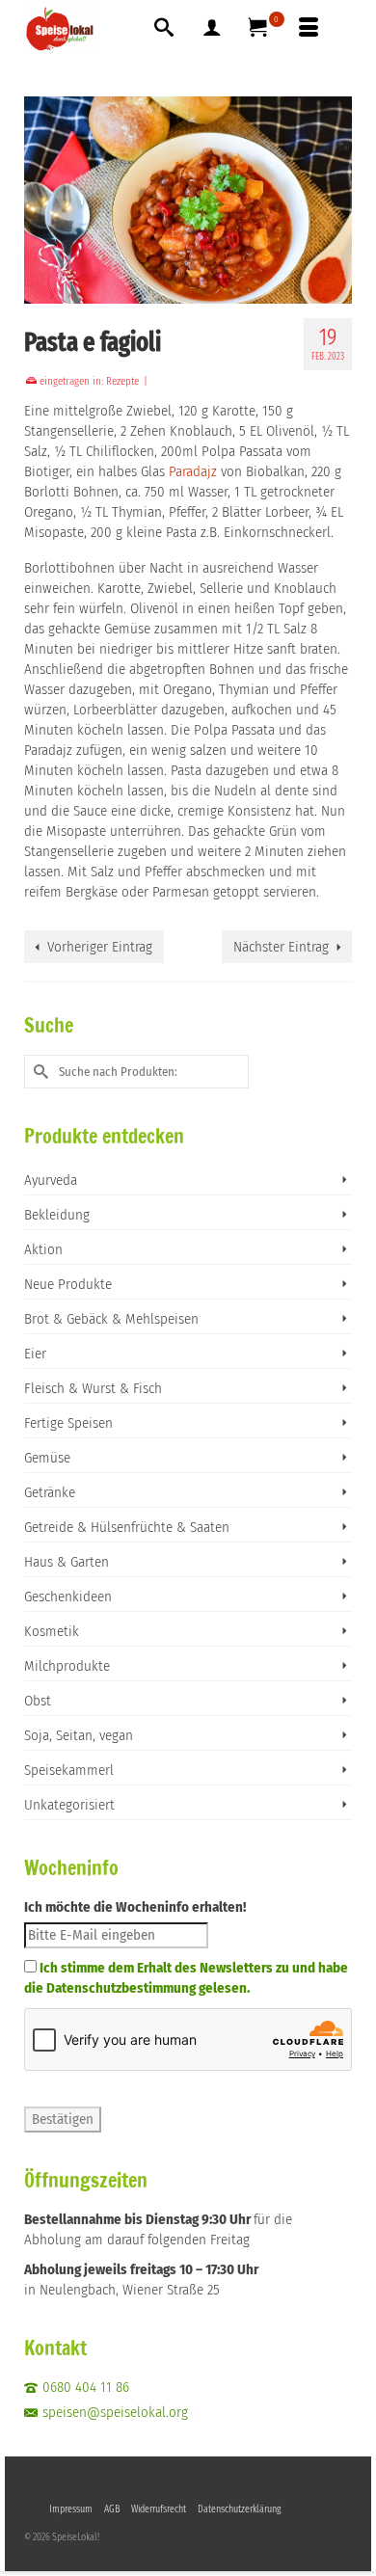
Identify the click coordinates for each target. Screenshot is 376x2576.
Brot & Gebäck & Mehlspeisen (111, 1319)
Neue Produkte (68, 1284)
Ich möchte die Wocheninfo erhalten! (135, 1907)
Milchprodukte (67, 1666)
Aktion (43, 1249)
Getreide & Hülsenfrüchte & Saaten (127, 1527)
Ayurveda (51, 1180)
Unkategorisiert (69, 1805)
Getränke (50, 1492)
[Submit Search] (39, 1072)
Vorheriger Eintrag (100, 947)
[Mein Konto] (212, 29)
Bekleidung (57, 1215)
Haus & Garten (67, 1562)
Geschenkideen (68, 1597)
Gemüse (47, 1458)
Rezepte (122, 381)
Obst (38, 1701)
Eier (35, 1354)
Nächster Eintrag (281, 947)
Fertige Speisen (68, 1423)
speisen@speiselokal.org (115, 2412)
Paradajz (195, 471)
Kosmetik (52, 1631)
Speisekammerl (69, 1770)
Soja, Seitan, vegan (79, 1735)
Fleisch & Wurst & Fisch (93, 1388)
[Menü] (309, 29)
